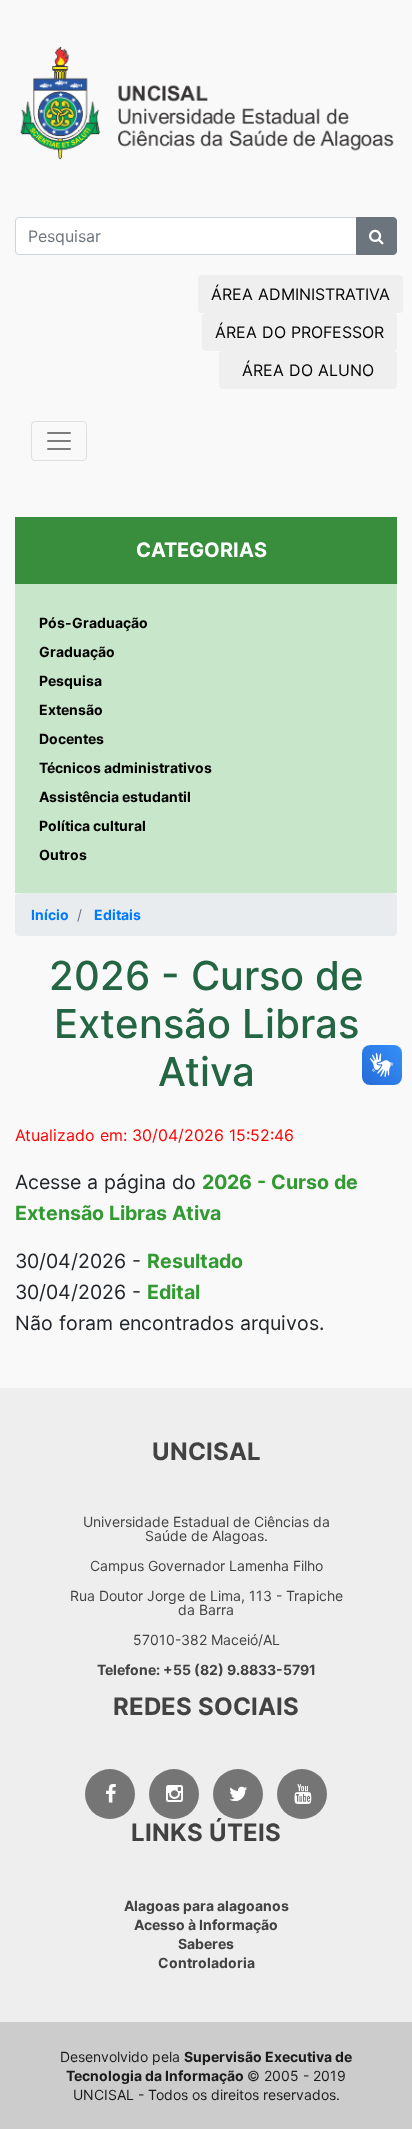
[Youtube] (302, 1794)
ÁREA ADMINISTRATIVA (300, 294)
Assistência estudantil (115, 796)
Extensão (71, 709)
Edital (173, 1292)
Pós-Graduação (93, 622)
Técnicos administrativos (125, 767)
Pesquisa (70, 680)
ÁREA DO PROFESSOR (299, 332)
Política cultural (92, 825)
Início (50, 914)
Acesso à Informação (206, 1924)
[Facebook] (110, 1794)
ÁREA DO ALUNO (308, 370)
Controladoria (206, 1962)
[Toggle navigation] (59, 441)
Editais (117, 914)
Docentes (71, 738)
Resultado (195, 1261)
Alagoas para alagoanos (206, 1905)
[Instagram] (174, 1794)
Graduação (77, 651)
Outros (63, 854)
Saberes (206, 1943)
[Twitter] (238, 1794)
